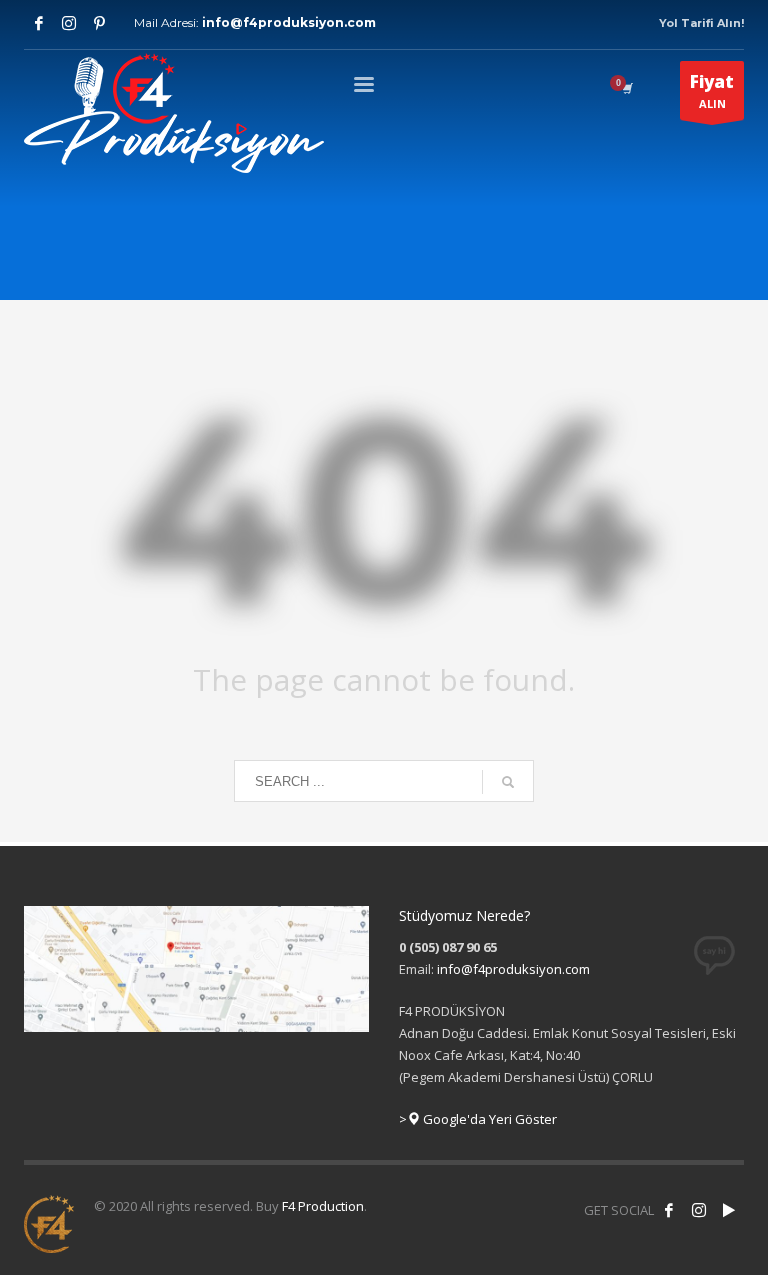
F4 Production (323, 1206)
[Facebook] (39, 23)
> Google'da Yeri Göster (478, 1119)
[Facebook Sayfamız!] (669, 1210)
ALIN (712, 90)
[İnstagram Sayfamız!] (699, 1210)
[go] (508, 782)
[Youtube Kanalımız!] (729, 1210)
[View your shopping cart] (626, 88)
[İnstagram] (69, 23)
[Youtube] (99, 23)
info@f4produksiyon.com (289, 22)
